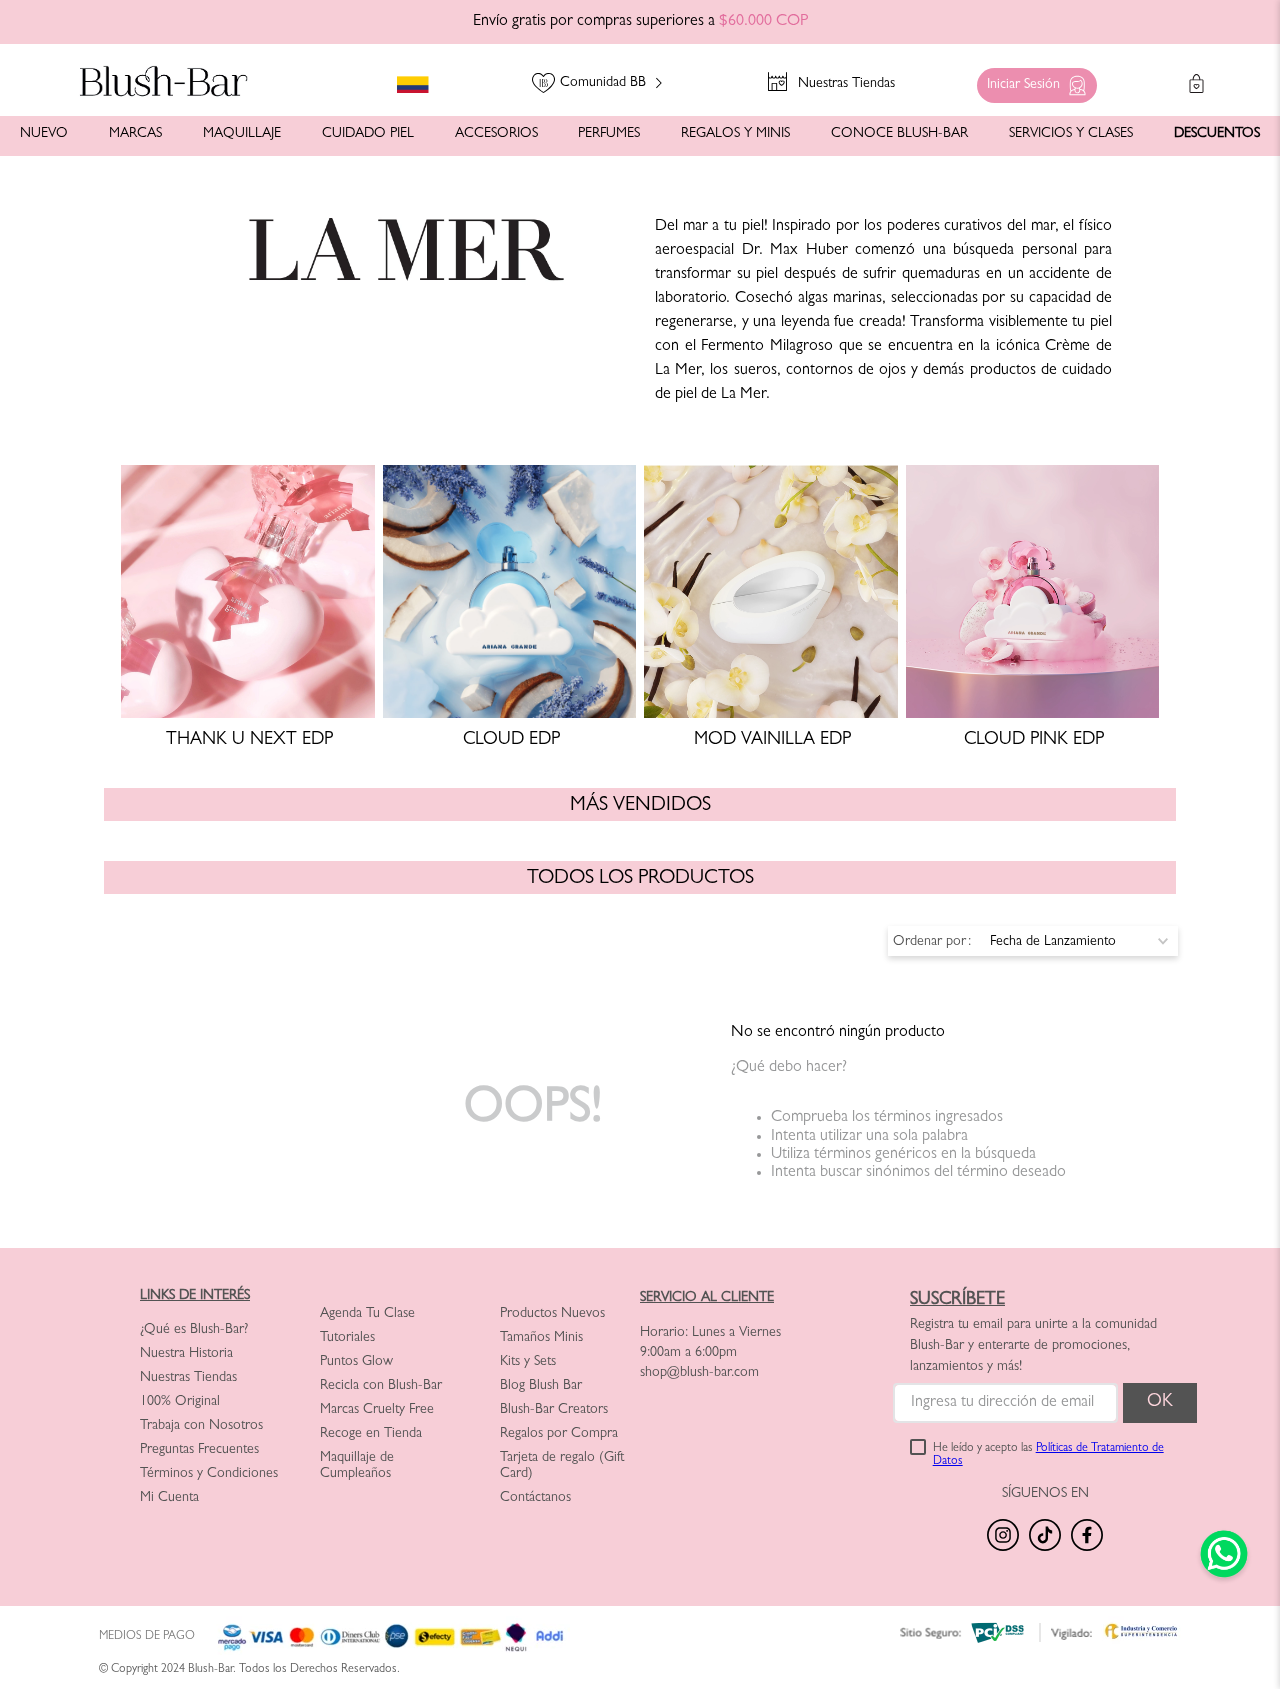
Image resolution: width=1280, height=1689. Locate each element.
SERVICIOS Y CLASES (1071, 134)
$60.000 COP (763, 22)
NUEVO (44, 134)
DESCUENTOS (1217, 134)
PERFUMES (609, 134)
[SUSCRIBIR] (1160, 1403)
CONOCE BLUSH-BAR (899, 134)
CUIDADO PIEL (368, 134)
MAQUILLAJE (242, 134)
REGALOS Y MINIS (735, 134)
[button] (1032, 80)
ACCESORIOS (496, 134)
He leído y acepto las (1048, 1456)
